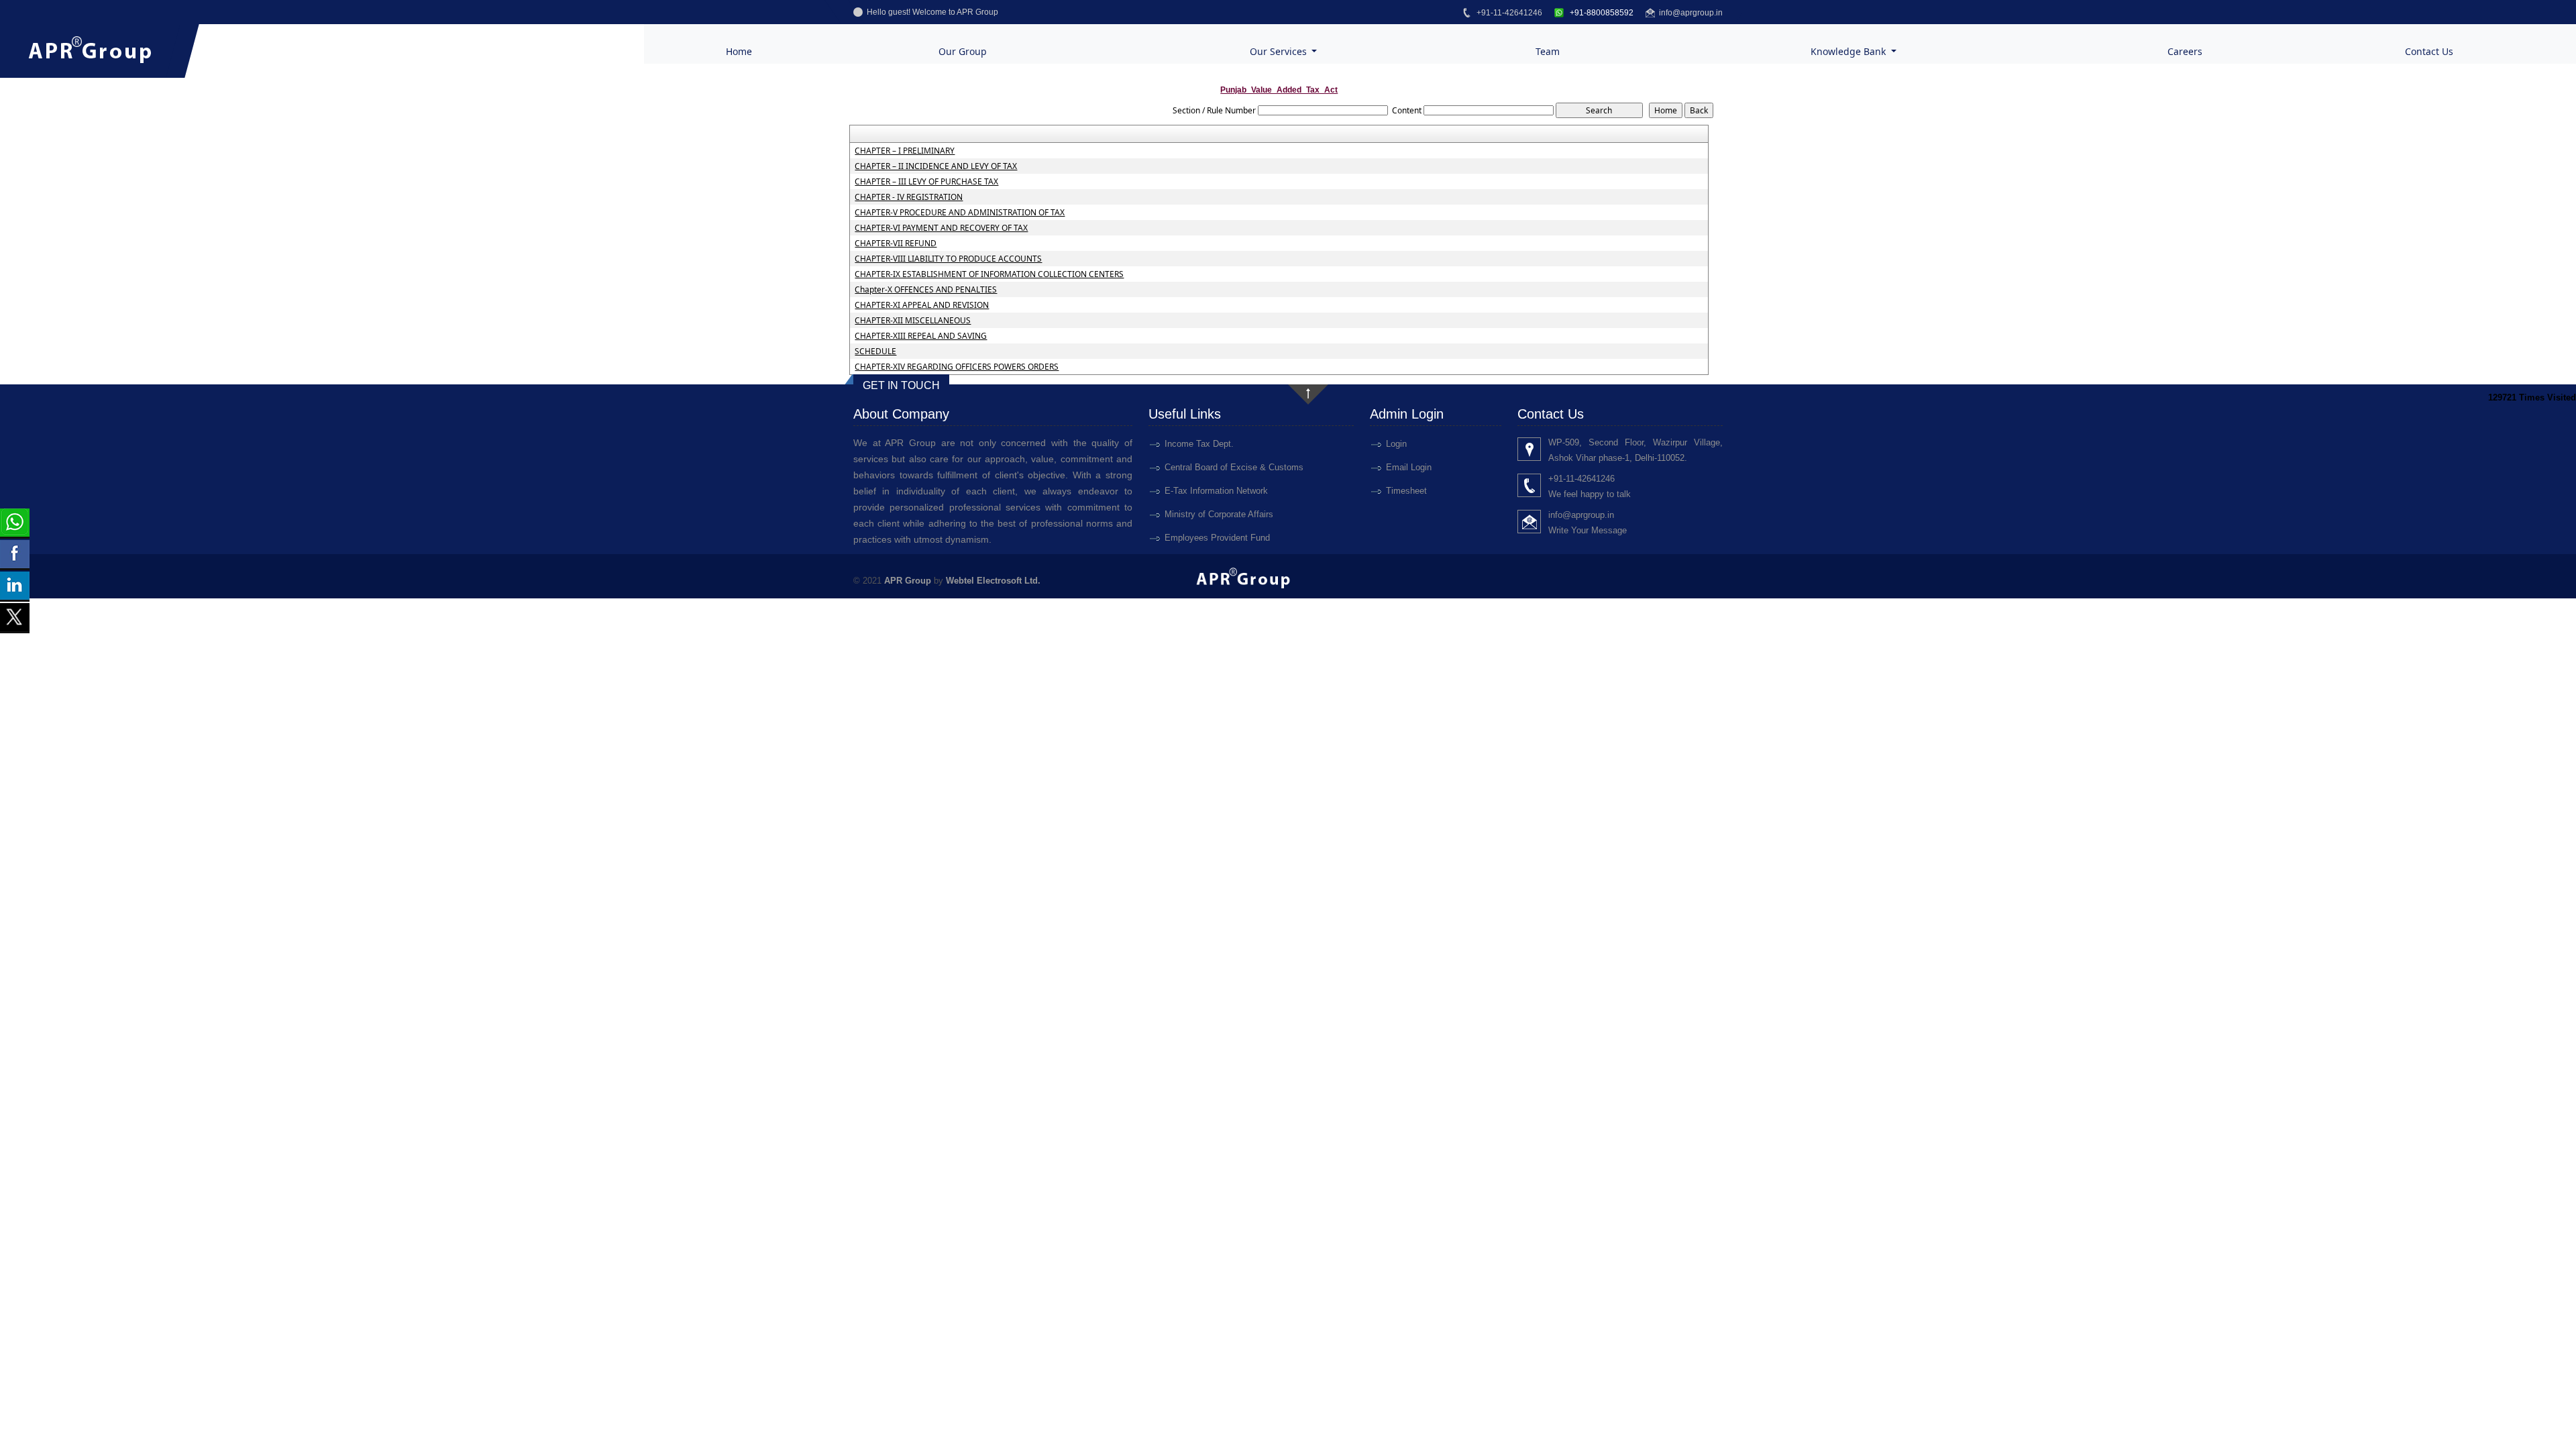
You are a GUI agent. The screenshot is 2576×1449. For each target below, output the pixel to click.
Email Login (1409, 467)
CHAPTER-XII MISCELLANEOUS (913, 321)
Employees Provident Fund (1217, 538)
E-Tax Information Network (1216, 491)
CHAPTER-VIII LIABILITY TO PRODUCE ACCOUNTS (948, 259)
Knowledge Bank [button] (1849, 51)
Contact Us (2429, 51)
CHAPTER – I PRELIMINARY (905, 151)
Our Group (963, 51)
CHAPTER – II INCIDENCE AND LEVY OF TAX (936, 166)
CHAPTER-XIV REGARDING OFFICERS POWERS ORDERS (957, 367)
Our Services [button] (1280, 51)
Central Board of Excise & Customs (1234, 467)
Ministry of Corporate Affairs (1219, 514)
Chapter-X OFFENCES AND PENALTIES (926, 290)
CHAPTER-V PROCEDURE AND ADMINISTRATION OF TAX (960, 213)
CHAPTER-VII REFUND (896, 244)
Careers (2185, 51)
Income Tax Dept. (1199, 444)
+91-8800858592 (1601, 13)
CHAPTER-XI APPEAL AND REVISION (922, 305)
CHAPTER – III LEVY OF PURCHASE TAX (926, 182)
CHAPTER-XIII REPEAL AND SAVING (921, 336)
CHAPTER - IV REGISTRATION (909, 197)
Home (739, 51)
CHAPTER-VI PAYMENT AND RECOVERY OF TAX (941, 228)
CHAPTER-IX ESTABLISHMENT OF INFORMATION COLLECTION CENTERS (989, 274)
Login (1396, 444)
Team (1548, 51)
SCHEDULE (875, 352)
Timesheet (1406, 491)
